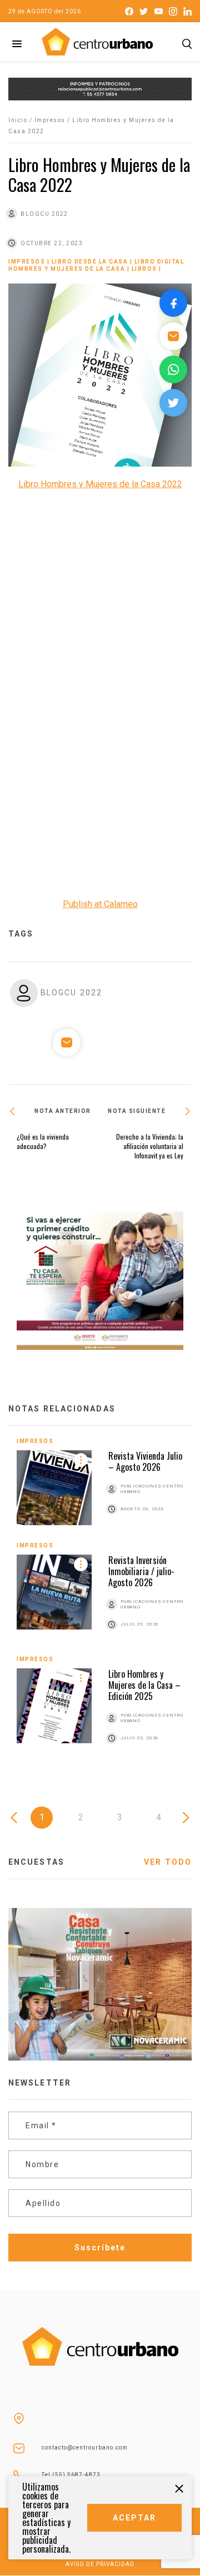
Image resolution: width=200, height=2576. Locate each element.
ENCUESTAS (36, 1862)
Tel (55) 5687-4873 (71, 2475)
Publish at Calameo (100, 904)
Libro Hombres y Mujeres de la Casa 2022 (100, 484)
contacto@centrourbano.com (85, 2448)
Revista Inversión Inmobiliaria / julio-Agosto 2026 (141, 1571)
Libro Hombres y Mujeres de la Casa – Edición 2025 (144, 1685)
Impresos (50, 120)
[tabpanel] (100, 1603)
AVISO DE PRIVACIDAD (100, 2564)
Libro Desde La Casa (90, 262)
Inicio (18, 120)
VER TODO (168, 1862)
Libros (144, 269)
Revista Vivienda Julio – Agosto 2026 (145, 1461)
